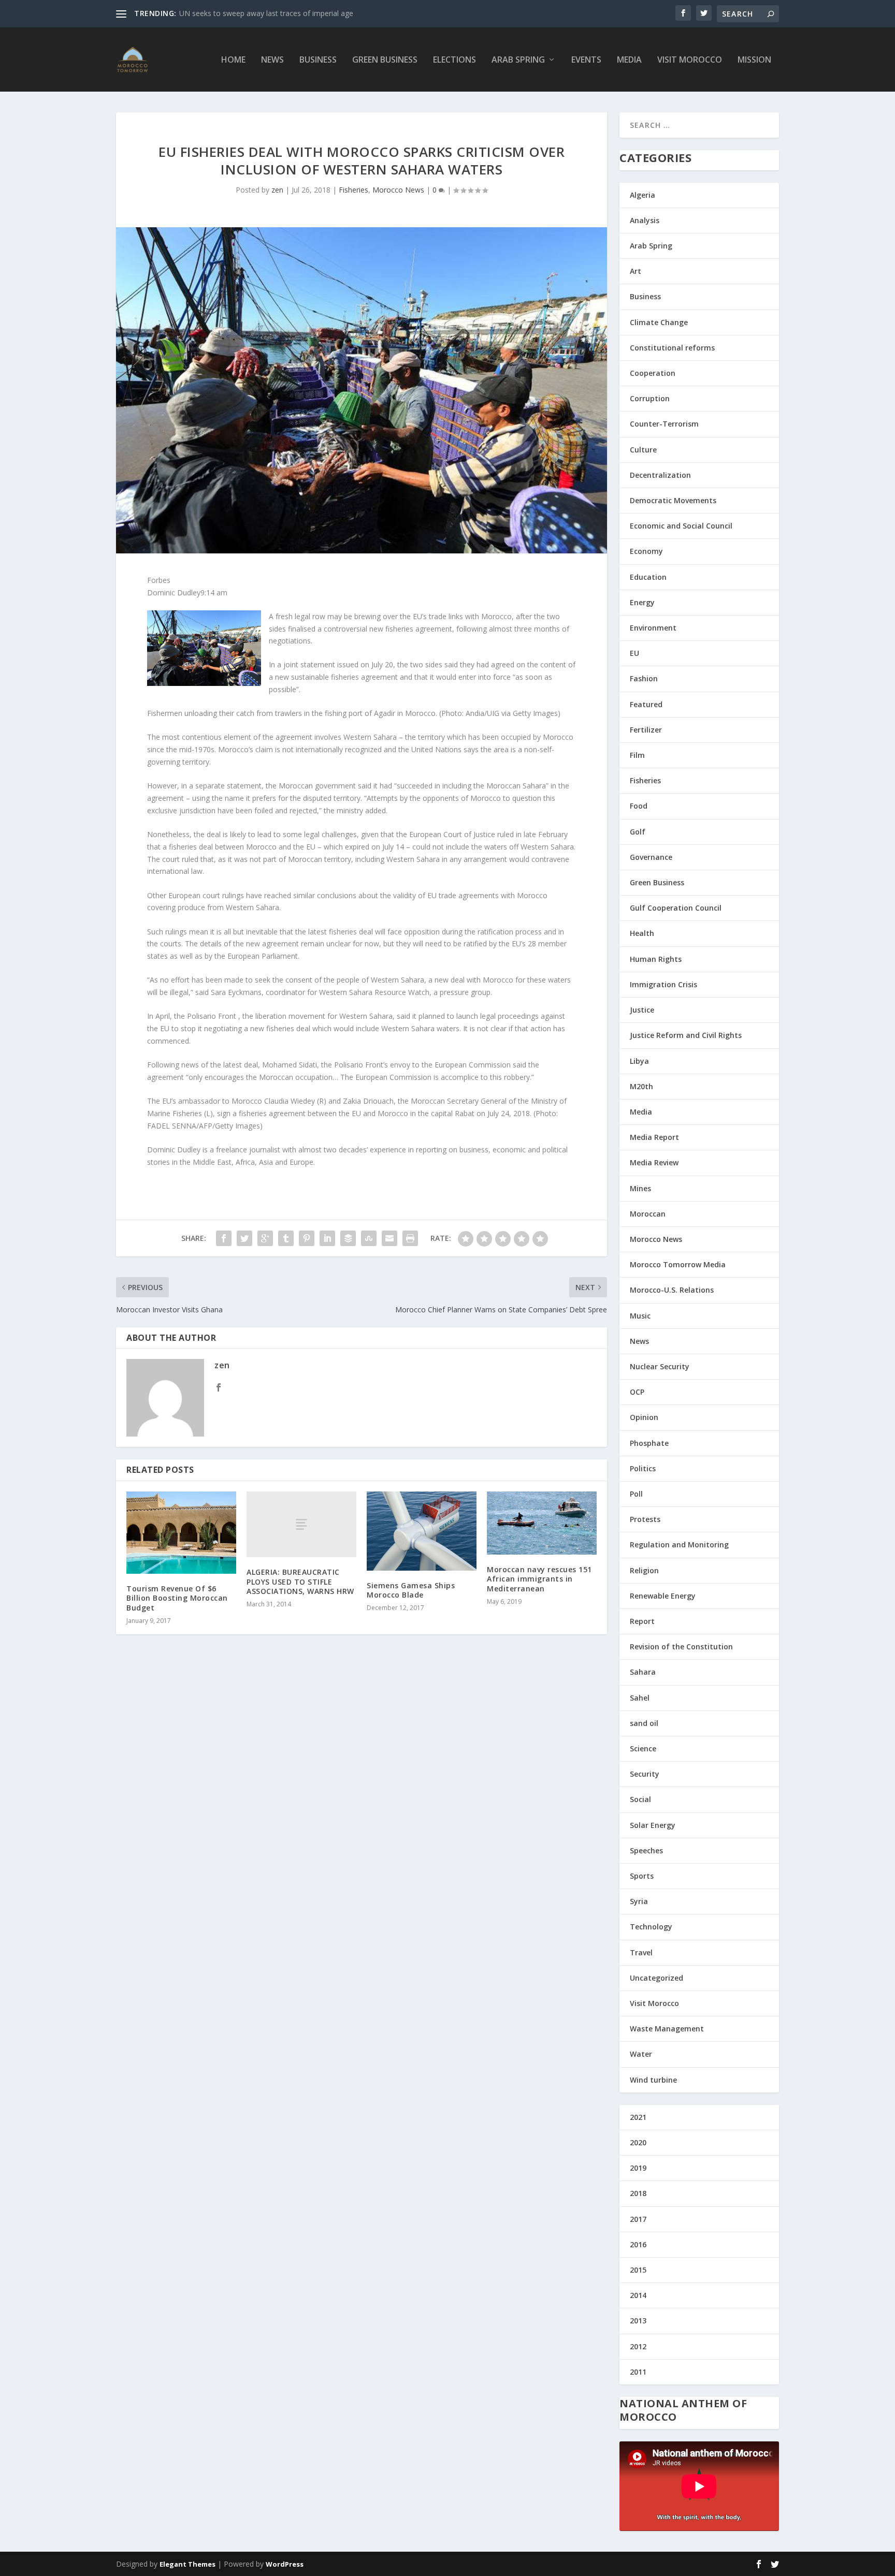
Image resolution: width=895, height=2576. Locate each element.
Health (642, 933)
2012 (638, 2346)
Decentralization (660, 475)
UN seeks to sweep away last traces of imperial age (266, 13)
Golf (638, 832)
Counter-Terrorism (664, 424)
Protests (645, 1519)
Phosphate (649, 1443)
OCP (637, 1392)
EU (634, 653)
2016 (638, 2244)
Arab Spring (518, 60)
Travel (641, 1952)
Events (586, 60)
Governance (651, 857)
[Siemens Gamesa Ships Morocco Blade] (422, 1531)
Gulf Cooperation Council (676, 908)
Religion (644, 1570)
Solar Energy (653, 1825)
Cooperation (653, 373)
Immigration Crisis (663, 984)
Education (648, 577)
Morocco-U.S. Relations (672, 1290)
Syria (639, 1901)
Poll (636, 1494)
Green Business (385, 60)
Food (639, 806)
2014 (638, 2295)
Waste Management (667, 2029)
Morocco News (398, 190)
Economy (646, 551)
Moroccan (648, 1214)
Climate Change (659, 322)
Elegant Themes (187, 2564)
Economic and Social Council (681, 526)
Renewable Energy (663, 1596)
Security (645, 1774)
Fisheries (353, 190)
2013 (638, 2321)
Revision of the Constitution (681, 1646)
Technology (651, 1927)
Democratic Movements (673, 500)
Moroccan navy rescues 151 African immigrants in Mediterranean (539, 1579)
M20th (641, 1086)
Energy (642, 602)
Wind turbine (653, 2080)
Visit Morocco (690, 60)
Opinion (644, 1417)
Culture (643, 450)
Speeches (646, 1850)
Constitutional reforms (672, 348)
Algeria (643, 195)
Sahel (640, 1698)
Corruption (650, 398)
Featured (646, 704)
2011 (638, 2372)
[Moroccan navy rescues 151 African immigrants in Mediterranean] (542, 1523)
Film (637, 755)
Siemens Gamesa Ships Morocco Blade (411, 1590)
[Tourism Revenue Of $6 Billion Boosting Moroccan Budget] (181, 1533)
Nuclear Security (660, 1366)
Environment (653, 628)
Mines (640, 1188)
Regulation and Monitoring (679, 1545)
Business (318, 60)
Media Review (654, 1162)
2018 (638, 2193)
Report (642, 1621)
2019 (638, 2168)
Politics (643, 1468)
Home (233, 60)
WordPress (285, 2564)
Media (629, 60)
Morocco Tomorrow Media (678, 1264)
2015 (638, 2270)
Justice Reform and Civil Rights (686, 1035)
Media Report (654, 1137)
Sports (642, 1876)
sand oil (644, 1723)
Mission (754, 60)
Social (640, 1799)
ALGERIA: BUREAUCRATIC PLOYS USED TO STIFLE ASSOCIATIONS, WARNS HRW (300, 1581)
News (272, 60)
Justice (642, 1010)
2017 (638, 2219)
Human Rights (656, 959)
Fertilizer (646, 730)
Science (643, 1748)
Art (636, 271)
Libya (639, 1061)
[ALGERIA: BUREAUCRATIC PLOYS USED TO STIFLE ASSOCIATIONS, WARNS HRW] (301, 1524)
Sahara (643, 1672)
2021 (638, 2117)
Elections (454, 60)
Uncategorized (656, 1978)
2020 (638, 2142)
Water (641, 2054)
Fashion (644, 678)
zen (277, 190)
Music (640, 1316)
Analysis (645, 220)
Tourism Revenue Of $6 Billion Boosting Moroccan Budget (177, 1598)
